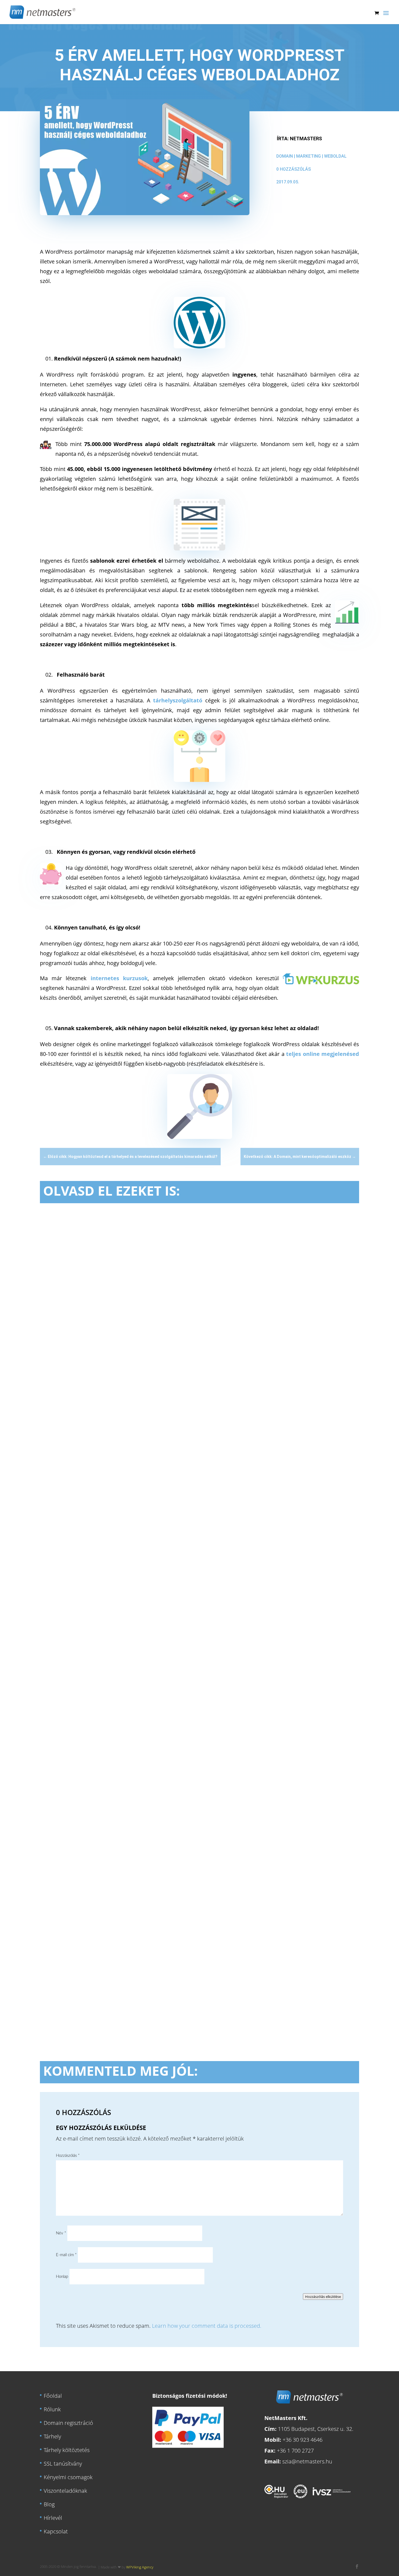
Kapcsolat (56, 2531)
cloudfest (114, 1433)
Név (61, 2233)
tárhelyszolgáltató (178, 700)
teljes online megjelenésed (323, 1054)
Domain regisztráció (68, 2423)
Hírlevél (53, 2518)
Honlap (62, 2277)
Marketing (308, 156)
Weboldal (335, 156)
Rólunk (52, 2409)
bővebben (59, 1464)
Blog (49, 2504)
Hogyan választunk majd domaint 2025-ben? (115, 1701)
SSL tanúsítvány (63, 2463)
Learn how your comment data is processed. (207, 2326)
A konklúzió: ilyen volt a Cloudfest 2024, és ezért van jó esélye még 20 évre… (166, 1979)
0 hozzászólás (294, 169)
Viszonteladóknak (65, 2490)
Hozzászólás (68, 2156)
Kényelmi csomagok (68, 2477)
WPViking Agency (140, 2567)
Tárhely (52, 2436)
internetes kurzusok (119, 978)
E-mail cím (66, 2255)
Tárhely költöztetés (67, 2450)
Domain (285, 156)
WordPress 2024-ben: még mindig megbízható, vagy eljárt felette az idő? (159, 1424)
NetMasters (306, 138)
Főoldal (53, 2395)
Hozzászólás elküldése (323, 2297)
